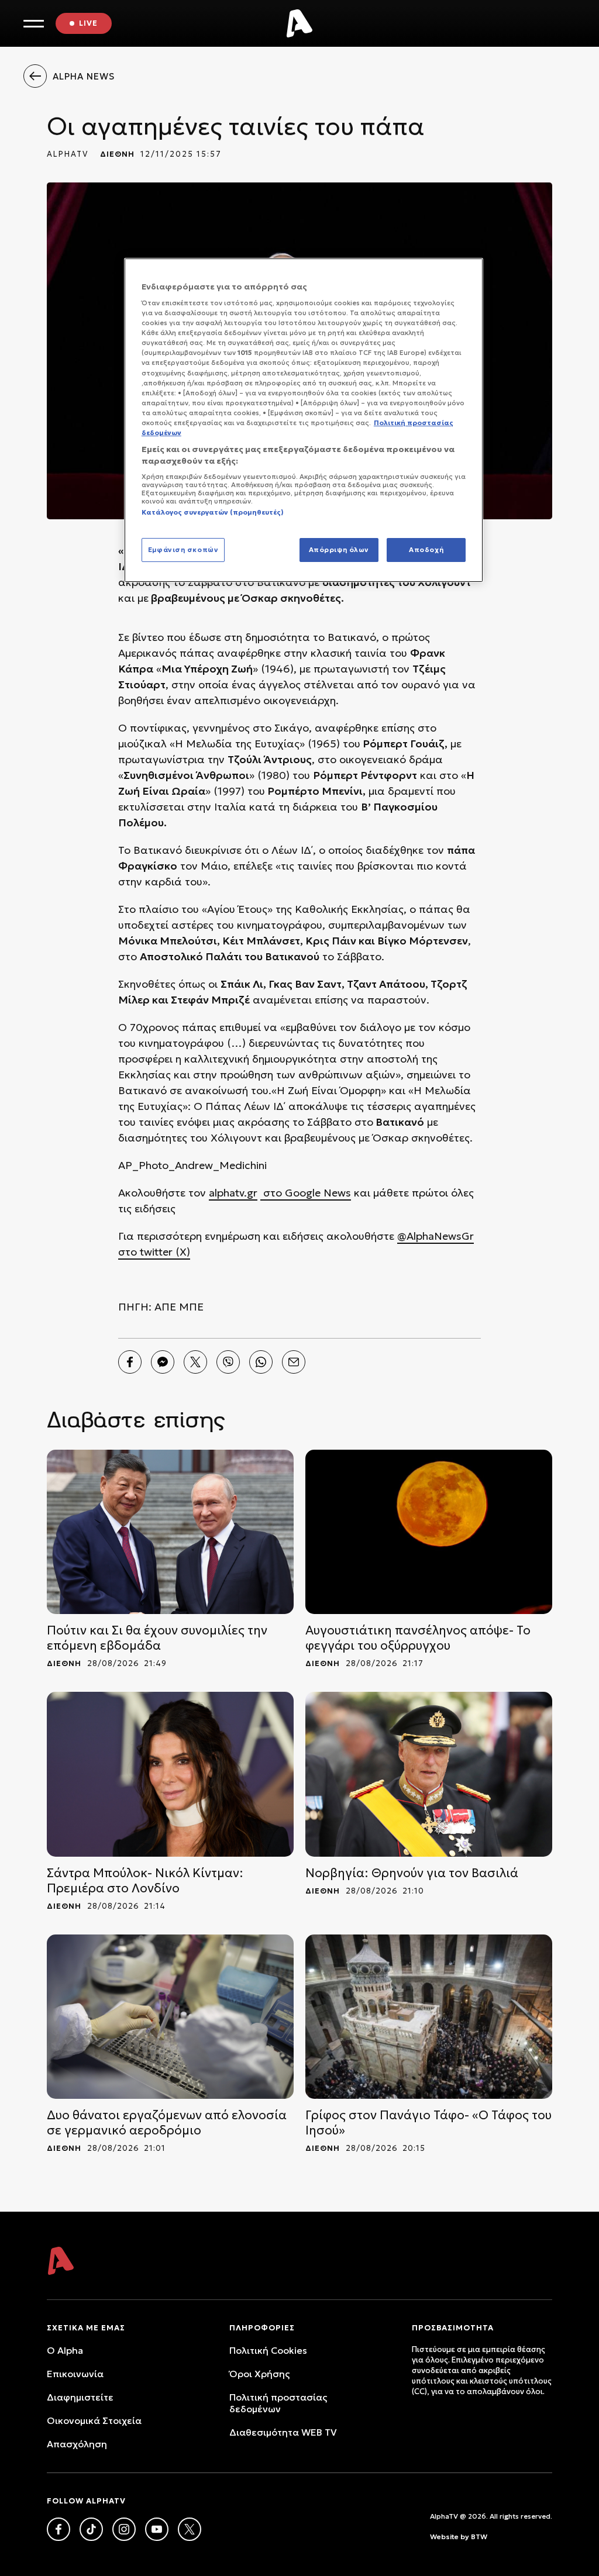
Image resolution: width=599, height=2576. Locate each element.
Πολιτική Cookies (268, 2350)
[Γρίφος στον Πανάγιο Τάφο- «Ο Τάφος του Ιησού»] (429, 2017)
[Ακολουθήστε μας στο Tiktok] (91, 2529)
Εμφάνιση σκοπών (183, 550)
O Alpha (65, 2350)
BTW (479, 2537)
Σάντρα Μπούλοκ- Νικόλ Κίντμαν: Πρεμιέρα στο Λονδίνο (145, 1881)
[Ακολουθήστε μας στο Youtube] (157, 2529)
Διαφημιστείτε (80, 2397)
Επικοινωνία (75, 2374)
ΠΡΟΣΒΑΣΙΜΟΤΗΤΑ (453, 2328)
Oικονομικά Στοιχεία (94, 2420)
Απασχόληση (77, 2444)
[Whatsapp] (261, 1362)
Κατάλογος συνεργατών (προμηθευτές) (213, 512)
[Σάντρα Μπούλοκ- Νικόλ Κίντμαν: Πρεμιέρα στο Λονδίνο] (170, 1774)
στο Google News (306, 1193)
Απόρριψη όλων (339, 550)
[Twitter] (195, 1362)
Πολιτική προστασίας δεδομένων (278, 2403)
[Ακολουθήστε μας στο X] (190, 2529)
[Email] (294, 1362)
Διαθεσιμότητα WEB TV (283, 2432)
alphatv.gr (233, 1193)
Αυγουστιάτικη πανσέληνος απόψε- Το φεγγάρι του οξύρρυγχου (418, 1638)
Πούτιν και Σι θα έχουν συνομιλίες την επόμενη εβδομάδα (157, 1638)
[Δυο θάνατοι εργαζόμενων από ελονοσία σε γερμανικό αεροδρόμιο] (170, 2017)
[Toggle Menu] (34, 24)
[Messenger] (163, 1362)
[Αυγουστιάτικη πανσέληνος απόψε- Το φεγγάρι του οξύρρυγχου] (429, 1532)
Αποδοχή (426, 550)
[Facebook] (130, 1362)
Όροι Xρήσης (259, 2374)
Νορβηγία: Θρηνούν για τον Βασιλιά (412, 1873)
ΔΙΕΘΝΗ (117, 154)
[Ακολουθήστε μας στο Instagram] (124, 2529)
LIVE (88, 23)
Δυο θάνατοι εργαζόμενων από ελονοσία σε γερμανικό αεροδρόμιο (167, 2123)
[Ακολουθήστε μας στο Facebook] (58, 2529)
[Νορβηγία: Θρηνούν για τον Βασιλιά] (429, 1774)
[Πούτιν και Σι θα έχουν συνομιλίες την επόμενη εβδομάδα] (170, 1532)
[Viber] (228, 1362)
